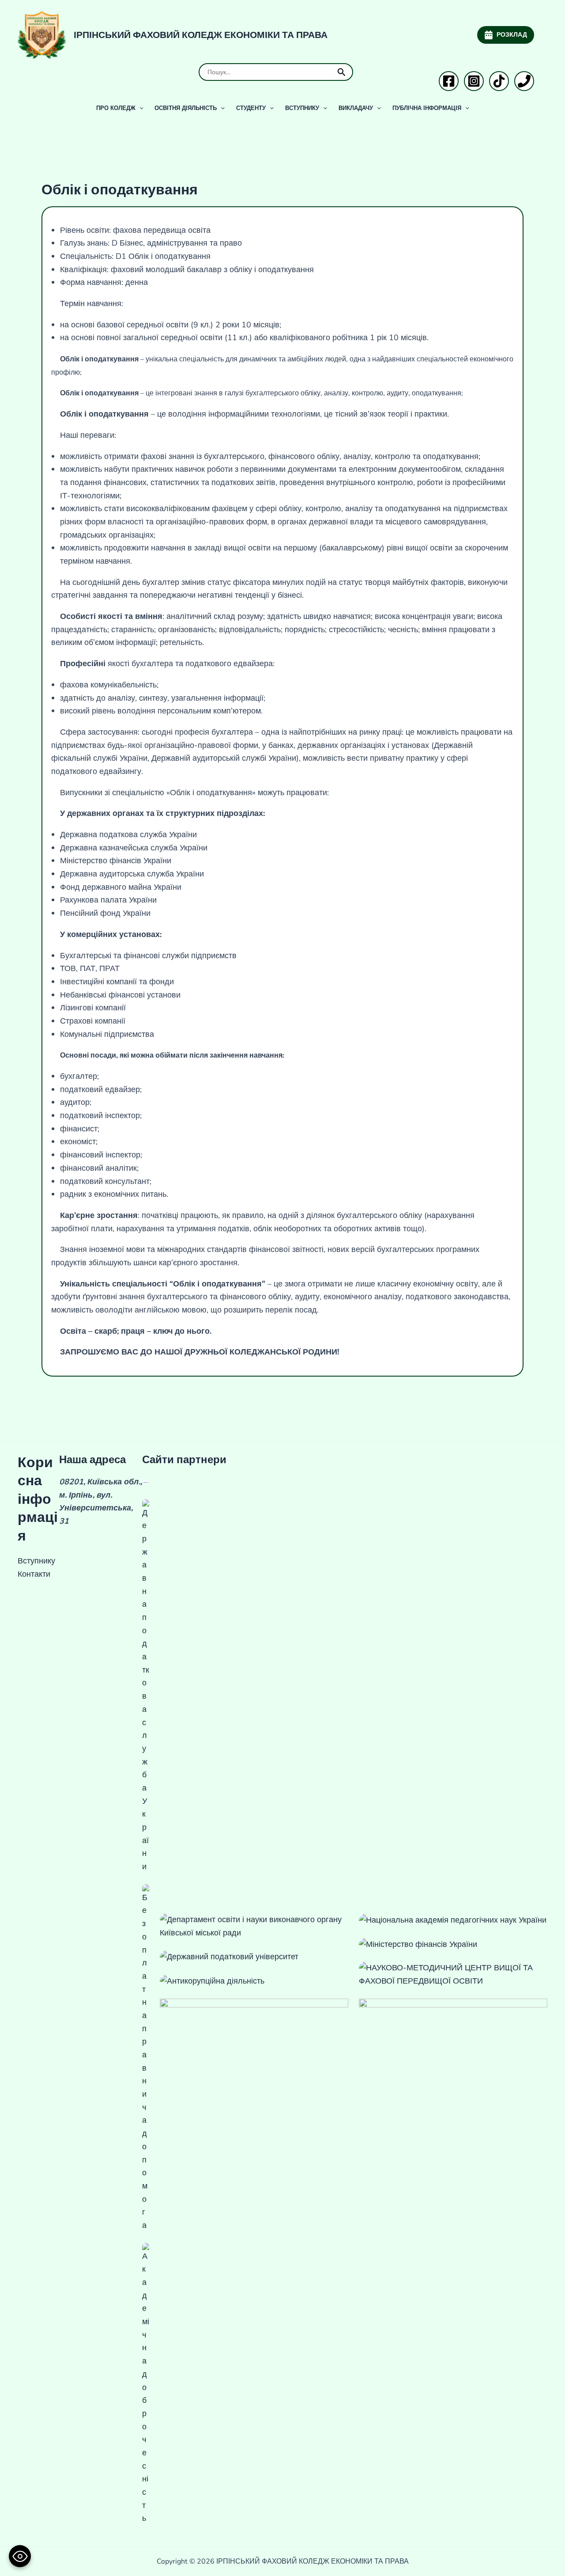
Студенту (251, 108)
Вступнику (302, 108)
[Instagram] (474, 81)
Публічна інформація (427, 108)
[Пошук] (342, 72)
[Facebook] (449, 81)
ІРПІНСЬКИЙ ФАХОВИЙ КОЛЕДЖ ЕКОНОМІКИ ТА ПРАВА (201, 35)
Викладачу (356, 108)
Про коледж (116, 108)
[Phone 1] (524, 81)
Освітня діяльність (186, 108)
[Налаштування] (20, 2556)
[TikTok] (499, 81)
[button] (139, 108)
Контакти (34, 1574)
